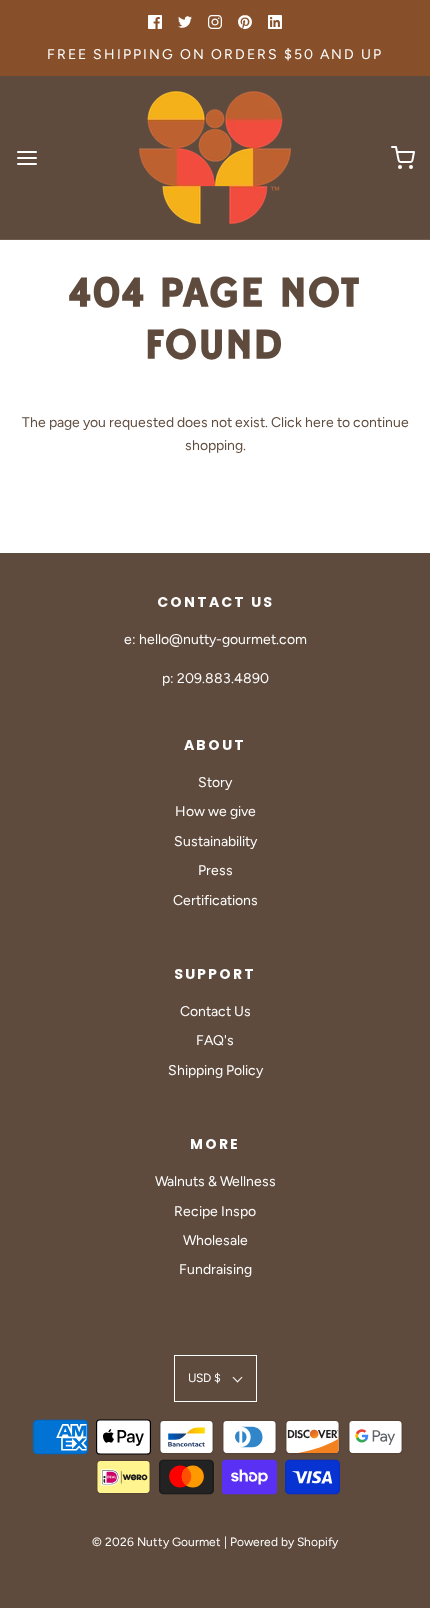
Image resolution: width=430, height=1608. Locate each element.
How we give (215, 811)
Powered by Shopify (284, 1542)
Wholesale (215, 1240)
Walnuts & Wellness (215, 1181)
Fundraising (215, 1269)
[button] (215, 1378)
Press (215, 870)
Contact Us (215, 1011)
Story (215, 782)
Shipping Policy (215, 1070)
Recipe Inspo (215, 1211)
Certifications (215, 900)
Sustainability (215, 841)
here (319, 422)
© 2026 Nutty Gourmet (156, 1542)
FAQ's (215, 1040)
